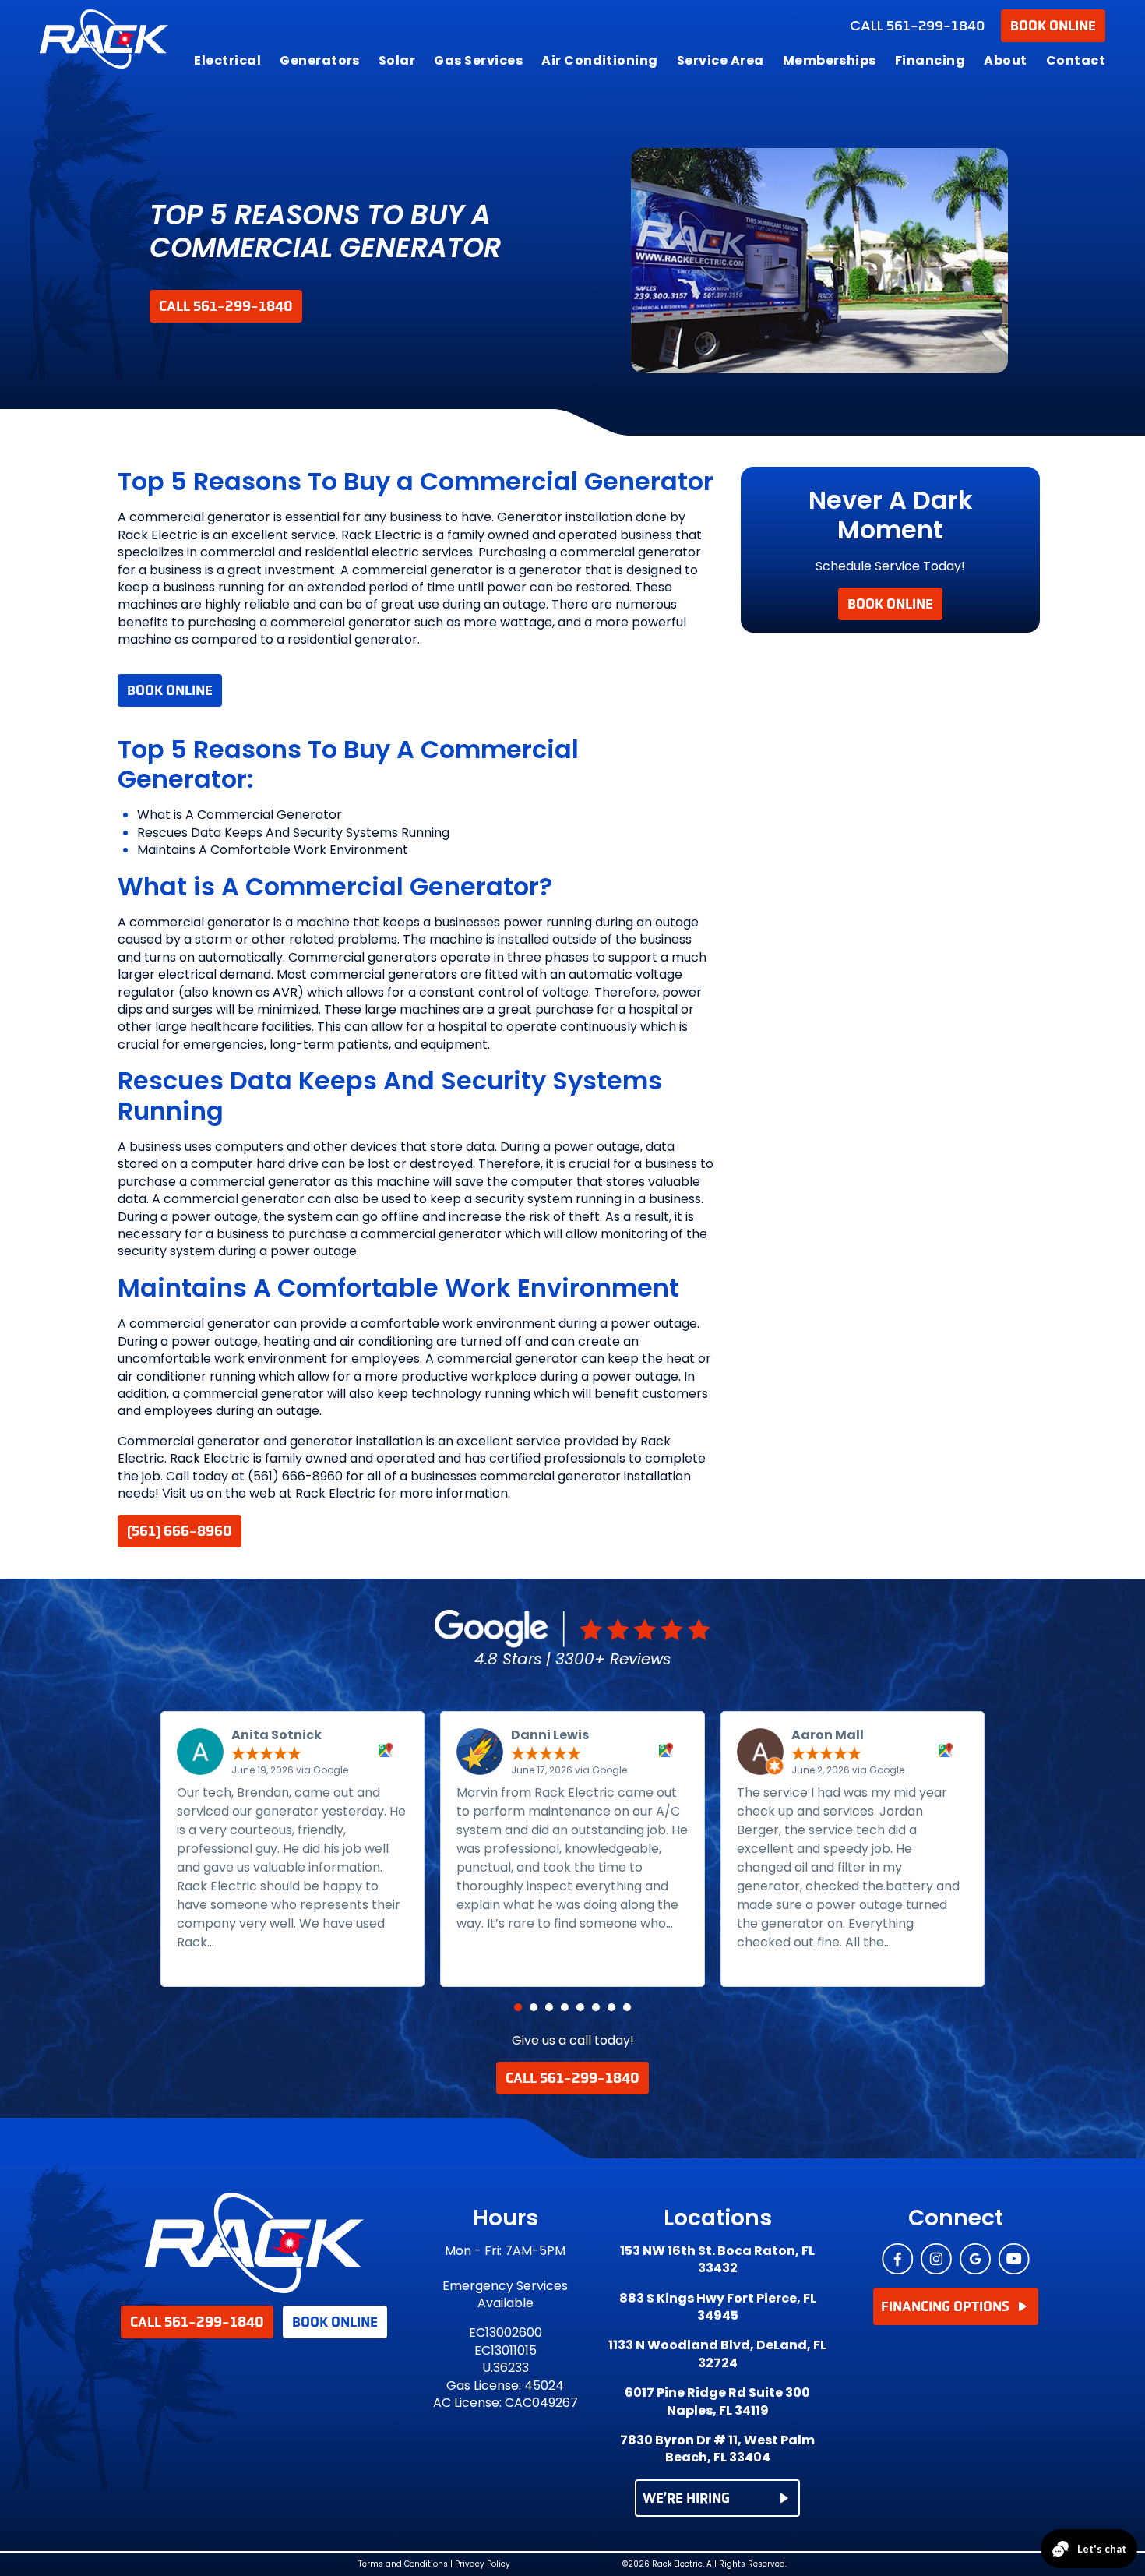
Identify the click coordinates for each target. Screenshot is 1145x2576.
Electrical (227, 60)
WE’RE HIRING (686, 2498)
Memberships (830, 60)
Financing (930, 60)
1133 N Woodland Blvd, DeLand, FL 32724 (717, 2354)
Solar (397, 60)
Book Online (1053, 26)
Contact (1076, 60)
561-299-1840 (918, 26)
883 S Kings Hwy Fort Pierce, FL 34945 (718, 2307)
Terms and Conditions (403, 2564)
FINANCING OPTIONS (945, 2306)
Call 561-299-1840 (226, 306)
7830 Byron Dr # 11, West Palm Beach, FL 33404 (717, 2449)
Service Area (720, 60)
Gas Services (478, 60)
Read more (254, 1942)
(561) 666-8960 (180, 1531)
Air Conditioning (600, 60)
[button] (518, 2007)
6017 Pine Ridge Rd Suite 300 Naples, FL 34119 (717, 2401)
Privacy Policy (483, 2564)
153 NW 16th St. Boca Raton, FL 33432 (717, 2260)
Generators (320, 60)
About (1005, 60)
